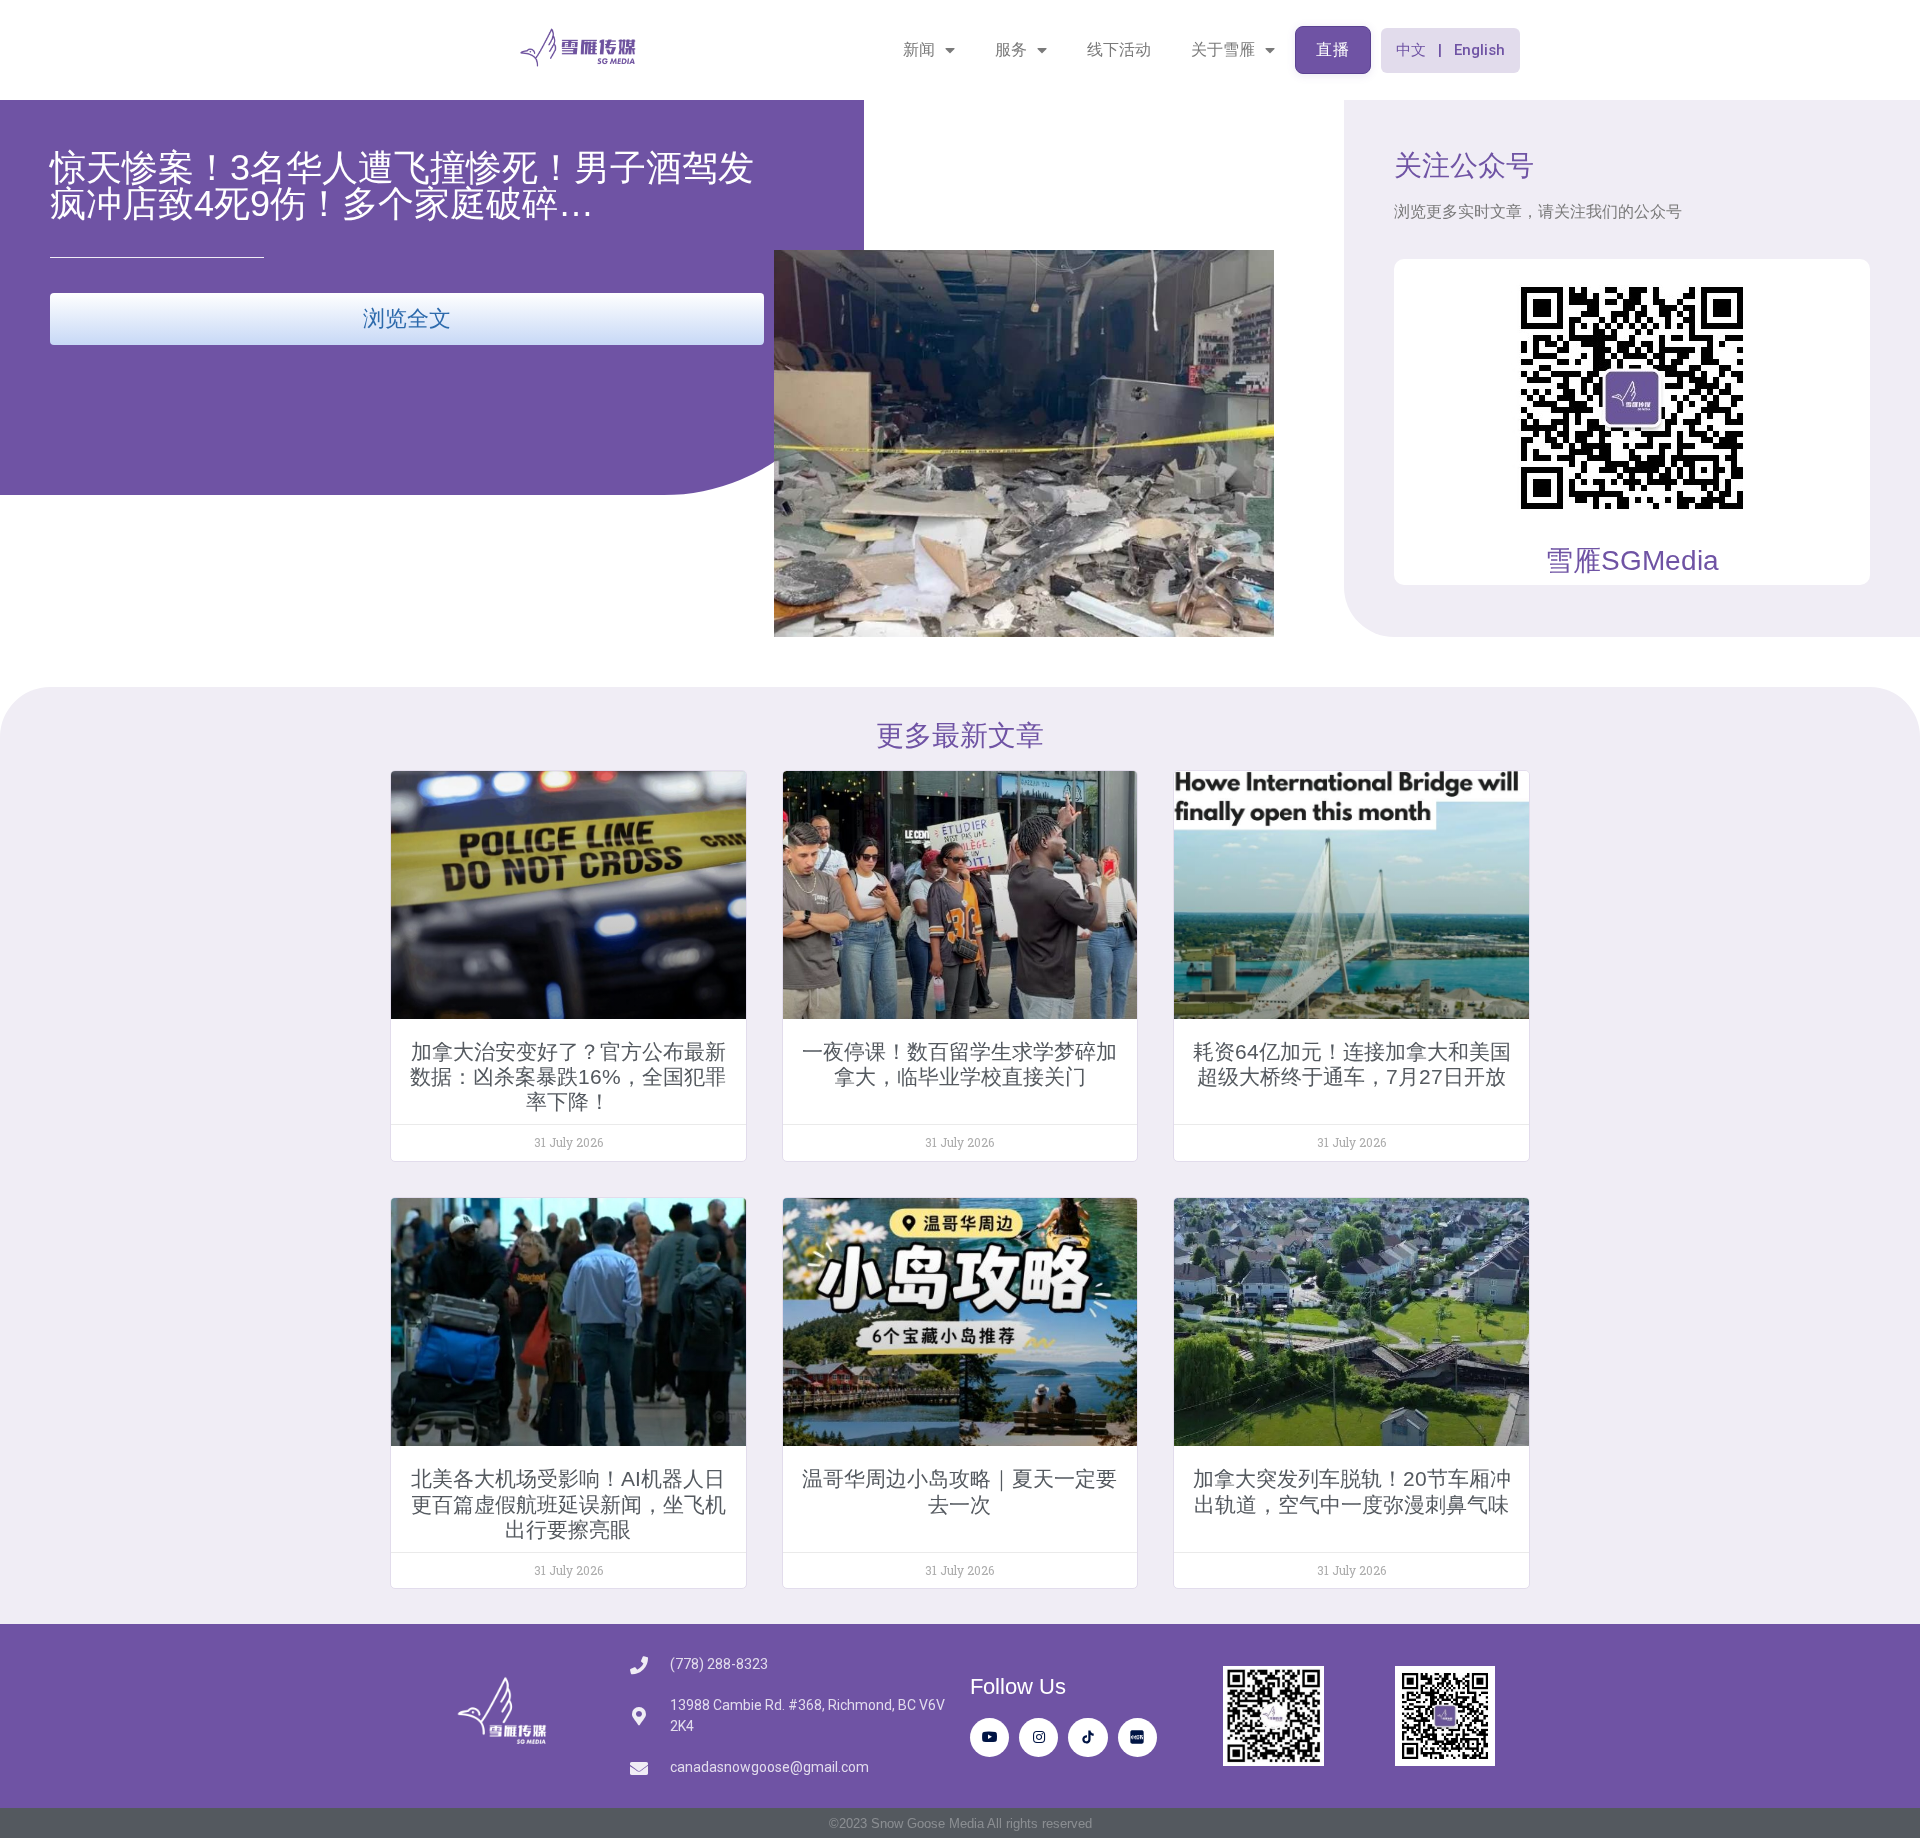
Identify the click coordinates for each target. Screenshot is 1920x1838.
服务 (1011, 49)
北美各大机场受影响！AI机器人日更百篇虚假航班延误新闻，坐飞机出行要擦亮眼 (568, 1503)
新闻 (919, 49)
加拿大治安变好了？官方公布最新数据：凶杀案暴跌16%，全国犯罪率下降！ (568, 1076)
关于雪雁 (1223, 49)
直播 (1333, 49)
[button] (1450, 50)
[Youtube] (989, 1737)
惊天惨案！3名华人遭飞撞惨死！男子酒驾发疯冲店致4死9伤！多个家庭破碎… (402, 185)
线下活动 (1119, 49)
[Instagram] (1038, 1737)
